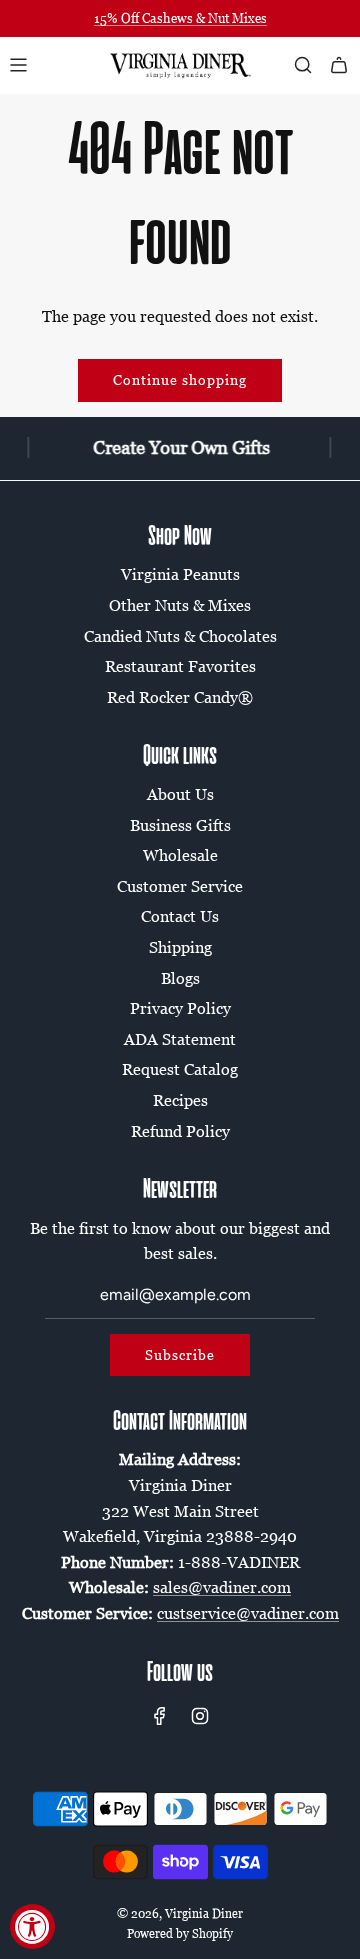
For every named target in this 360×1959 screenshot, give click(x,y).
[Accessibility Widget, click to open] (32, 1926)
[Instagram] (200, 1716)
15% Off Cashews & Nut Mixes (180, 18)
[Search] (303, 65)
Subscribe (180, 1354)
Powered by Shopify (180, 1933)
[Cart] (339, 65)
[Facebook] (160, 1716)
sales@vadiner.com (222, 1587)
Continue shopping (180, 379)
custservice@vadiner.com (248, 1613)
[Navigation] (18, 65)
